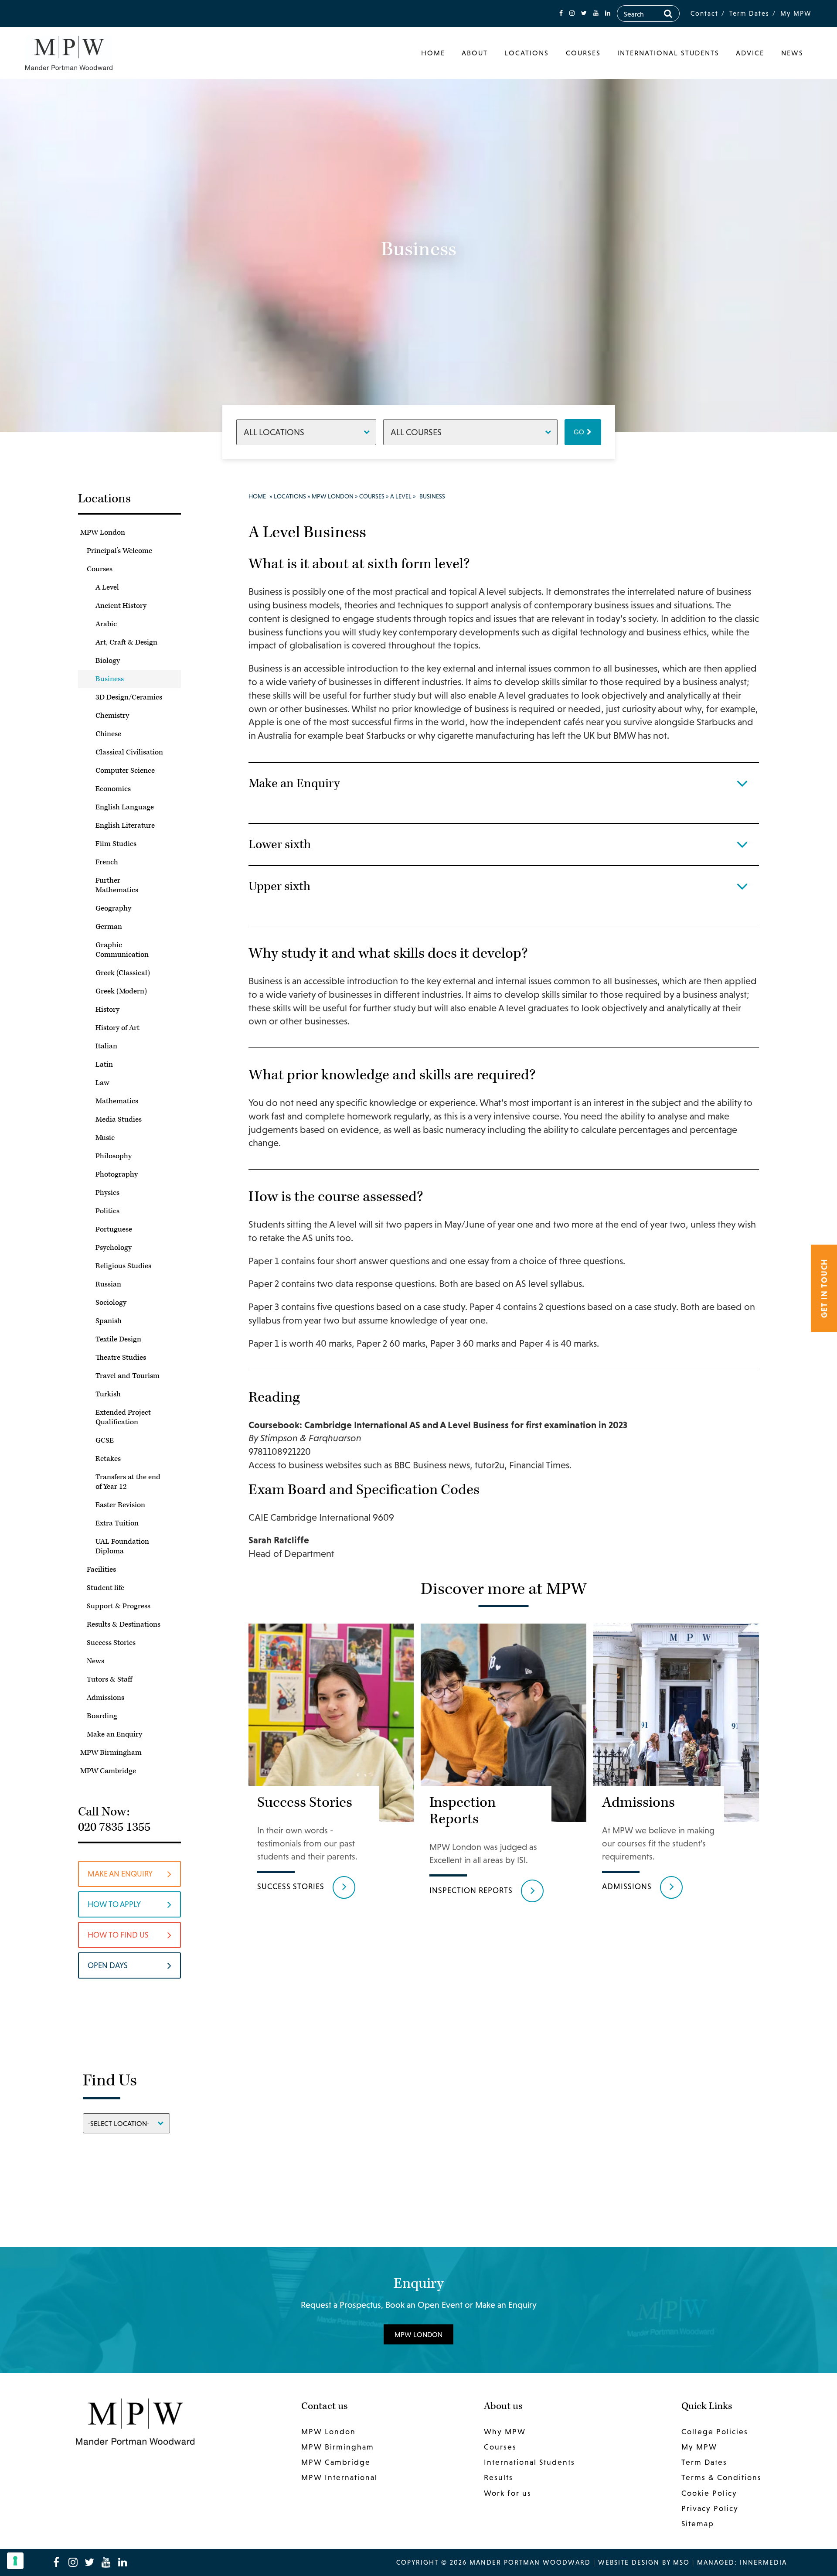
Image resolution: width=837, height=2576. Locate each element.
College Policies (715, 2432)
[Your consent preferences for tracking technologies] (15, 2561)
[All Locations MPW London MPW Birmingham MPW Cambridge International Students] (306, 432)
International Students (668, 53)
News (792, 53)
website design (629, 2562)
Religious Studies (123, 1266)
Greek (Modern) (121, 991)
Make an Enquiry (114, 1734)
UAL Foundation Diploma (122, 1546)
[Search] (668, 14)
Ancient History (121, 606)
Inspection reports (471, 1890)
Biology (108, 661)
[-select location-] (126, 2123)
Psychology (114, 1248)
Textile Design (118, 1339)
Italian (106, 1046)
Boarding (102, 1716)
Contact (704, 13)
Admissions (105, 1698)
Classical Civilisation (129, 752)
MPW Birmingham (111, 1753)
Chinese (108, 734)
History (107, 1010)
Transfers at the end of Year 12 (128, 1482)
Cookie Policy (709, 2493)
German (109, 927)
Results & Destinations (124, 1624)
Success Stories (111, 1643)
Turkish (108, 1394)
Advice (750, 53)
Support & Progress (119, 1606)
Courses (583, 53)
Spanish (109, 1321)
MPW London (103, 532)
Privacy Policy (710, 2508)
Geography (113, 908)
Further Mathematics (117, 885)
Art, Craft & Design (126, 642)
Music (105, 1138)
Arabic (106, 624)
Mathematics (117, 1101)
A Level (107, 587)
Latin (104, 1065)
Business (110, 679)
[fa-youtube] (596, 13)
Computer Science (125, 771)
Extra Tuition (117, 1523)
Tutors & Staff (109, 1679)
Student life (105, 1588)
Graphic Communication (122, 950)
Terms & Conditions (721, 2477)
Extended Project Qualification (123, 1417)
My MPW (796, 13)
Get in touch (824, 1288)
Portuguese (114, 1229)
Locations (527, 53)
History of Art (117, 1028)
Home (433, 53)
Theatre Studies (121, 1358)
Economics (113, 789)
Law (102, 1083)
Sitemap (698, 2524)
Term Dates (749, 13)
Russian (108, 1284)
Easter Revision (120, 1505)
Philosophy (114, 1156)
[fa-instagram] (572, 13)
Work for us (508, 2493)
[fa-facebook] (561, 13)
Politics (107, 1211)
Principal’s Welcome (119, 551)
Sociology (111, 1303)
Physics (107, 1193)
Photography (117, 1174)
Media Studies (119, 1119)
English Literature (125, 826)
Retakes (108, 1459)
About (475, 53)
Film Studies (116, 844)
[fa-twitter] (584, 13)
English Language (125, 807)
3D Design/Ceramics (129, 697)
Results (498, 2477)
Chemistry (112, 716)
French (107, 862)
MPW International (339, 2477)
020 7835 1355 (114, 1827)
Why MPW (505, 2432)
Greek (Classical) (123, 973)
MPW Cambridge (108, 1771)
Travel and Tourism (128, 1376)
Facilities (101, 1569)
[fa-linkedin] (608, 13)
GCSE (105, 1440)
